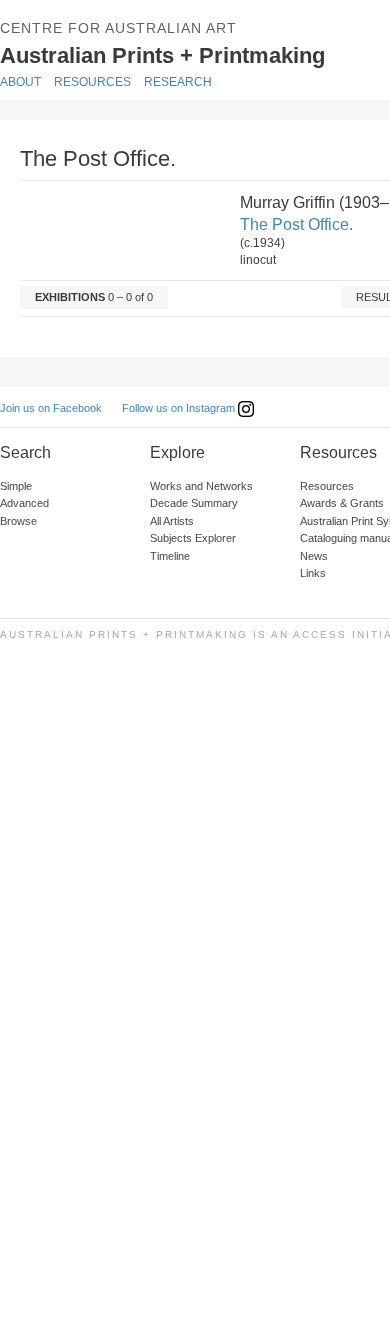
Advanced (24, 503)
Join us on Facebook (51, 408)
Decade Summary (194, 503)
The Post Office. (296, 224)
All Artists (172, 521)
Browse (18, 521)
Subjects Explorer (193, 538)
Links (313, 573)
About (20, 82)
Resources (92, 82)
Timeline (170, 556)
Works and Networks (201, 486)
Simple (16, 486)
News (314, 556)
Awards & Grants (342, 503)
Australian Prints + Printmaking (186, 54)
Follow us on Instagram (180, 408)
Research (178, 82)
